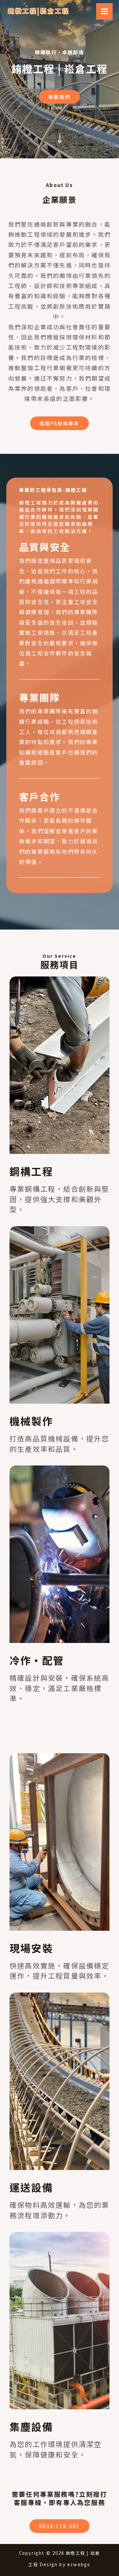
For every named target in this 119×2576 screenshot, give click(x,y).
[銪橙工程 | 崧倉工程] (38, 11)
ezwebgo (79, 2564)
